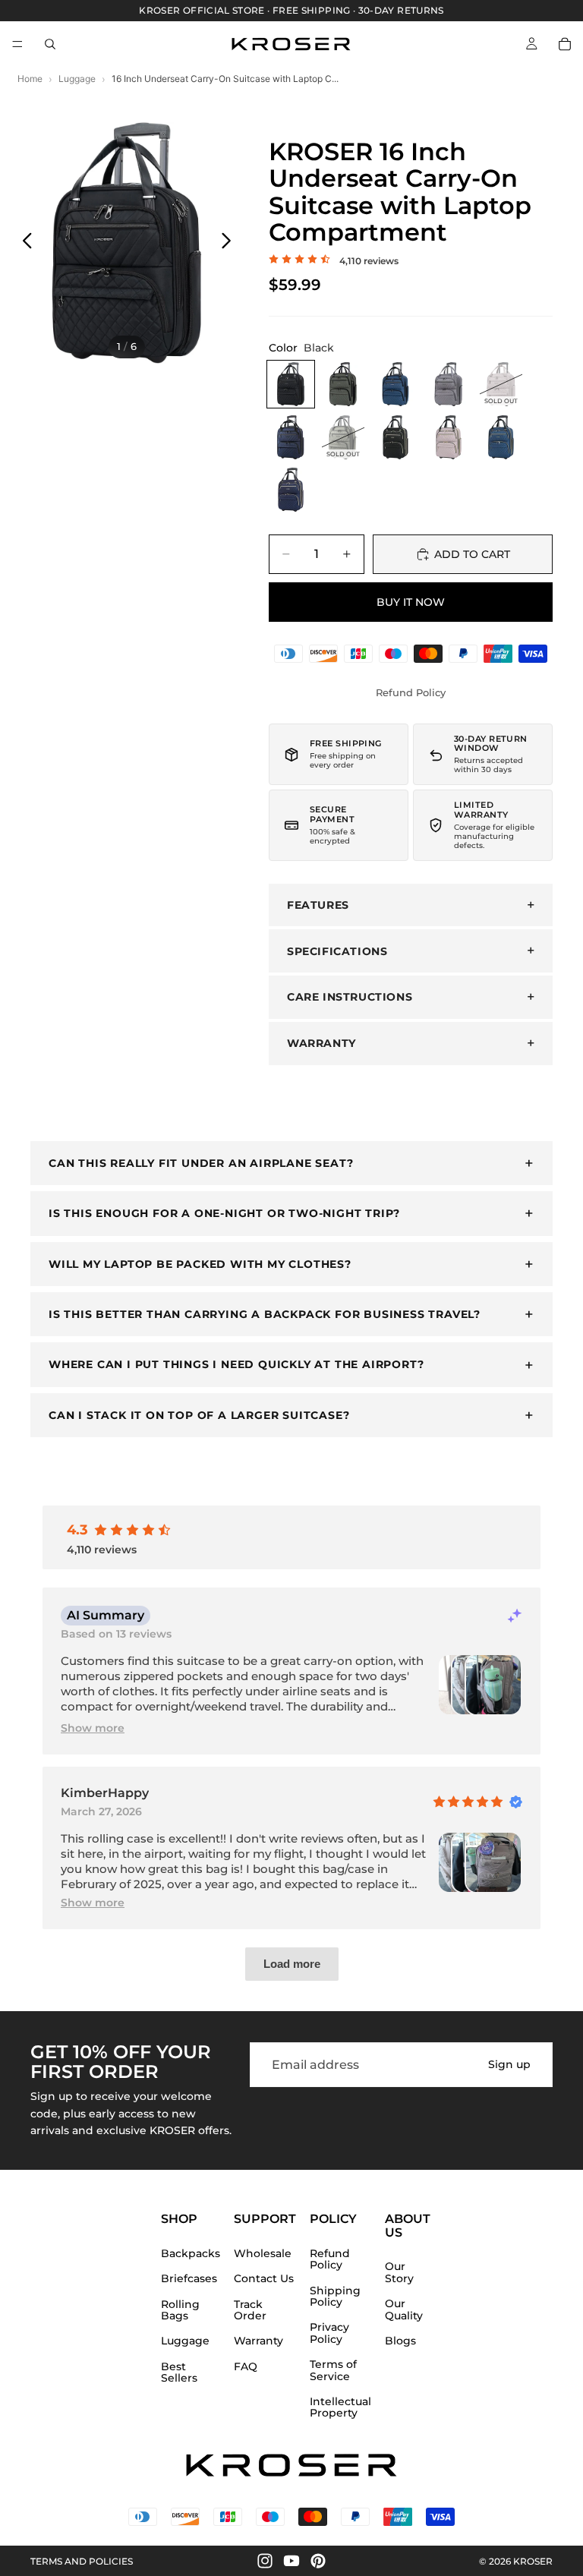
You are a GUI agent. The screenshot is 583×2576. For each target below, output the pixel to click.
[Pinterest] (318, 2561)
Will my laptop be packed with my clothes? (200, 1264)
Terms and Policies (82, 2561)
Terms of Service (333, 2371)
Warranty (258, 2342)
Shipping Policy (335, 2297)
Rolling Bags (180, 2311)
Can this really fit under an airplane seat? (201, 1163)
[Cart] (565, 44)
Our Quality (404, 2310)
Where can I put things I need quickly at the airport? (236, 1364)
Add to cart (472, 554)
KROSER (533, 2561)
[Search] (50, 44)
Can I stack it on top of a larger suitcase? (199, 1415)
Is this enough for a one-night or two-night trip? (224, 1213)
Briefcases (189, 2279)
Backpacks (191, 2254)
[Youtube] (291, 2561)
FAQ (246, 2367)
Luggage (77, 79)
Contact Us (264, 2279)
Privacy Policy (329, 2334)
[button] (93, 1728)
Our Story (399, 2273)
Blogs (400, 2341)
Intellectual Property (340, 2408)
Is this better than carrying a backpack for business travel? (265, 1314)
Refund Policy (411, 692)
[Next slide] (230, 243)
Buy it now (411, 602)
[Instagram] (265, 2561)
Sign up (509, 2065)
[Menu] (17, 44)
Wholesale (263, 2254)
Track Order (250, 2311)
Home (30, 79)
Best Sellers (179, 2373)
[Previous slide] (23, 243)
